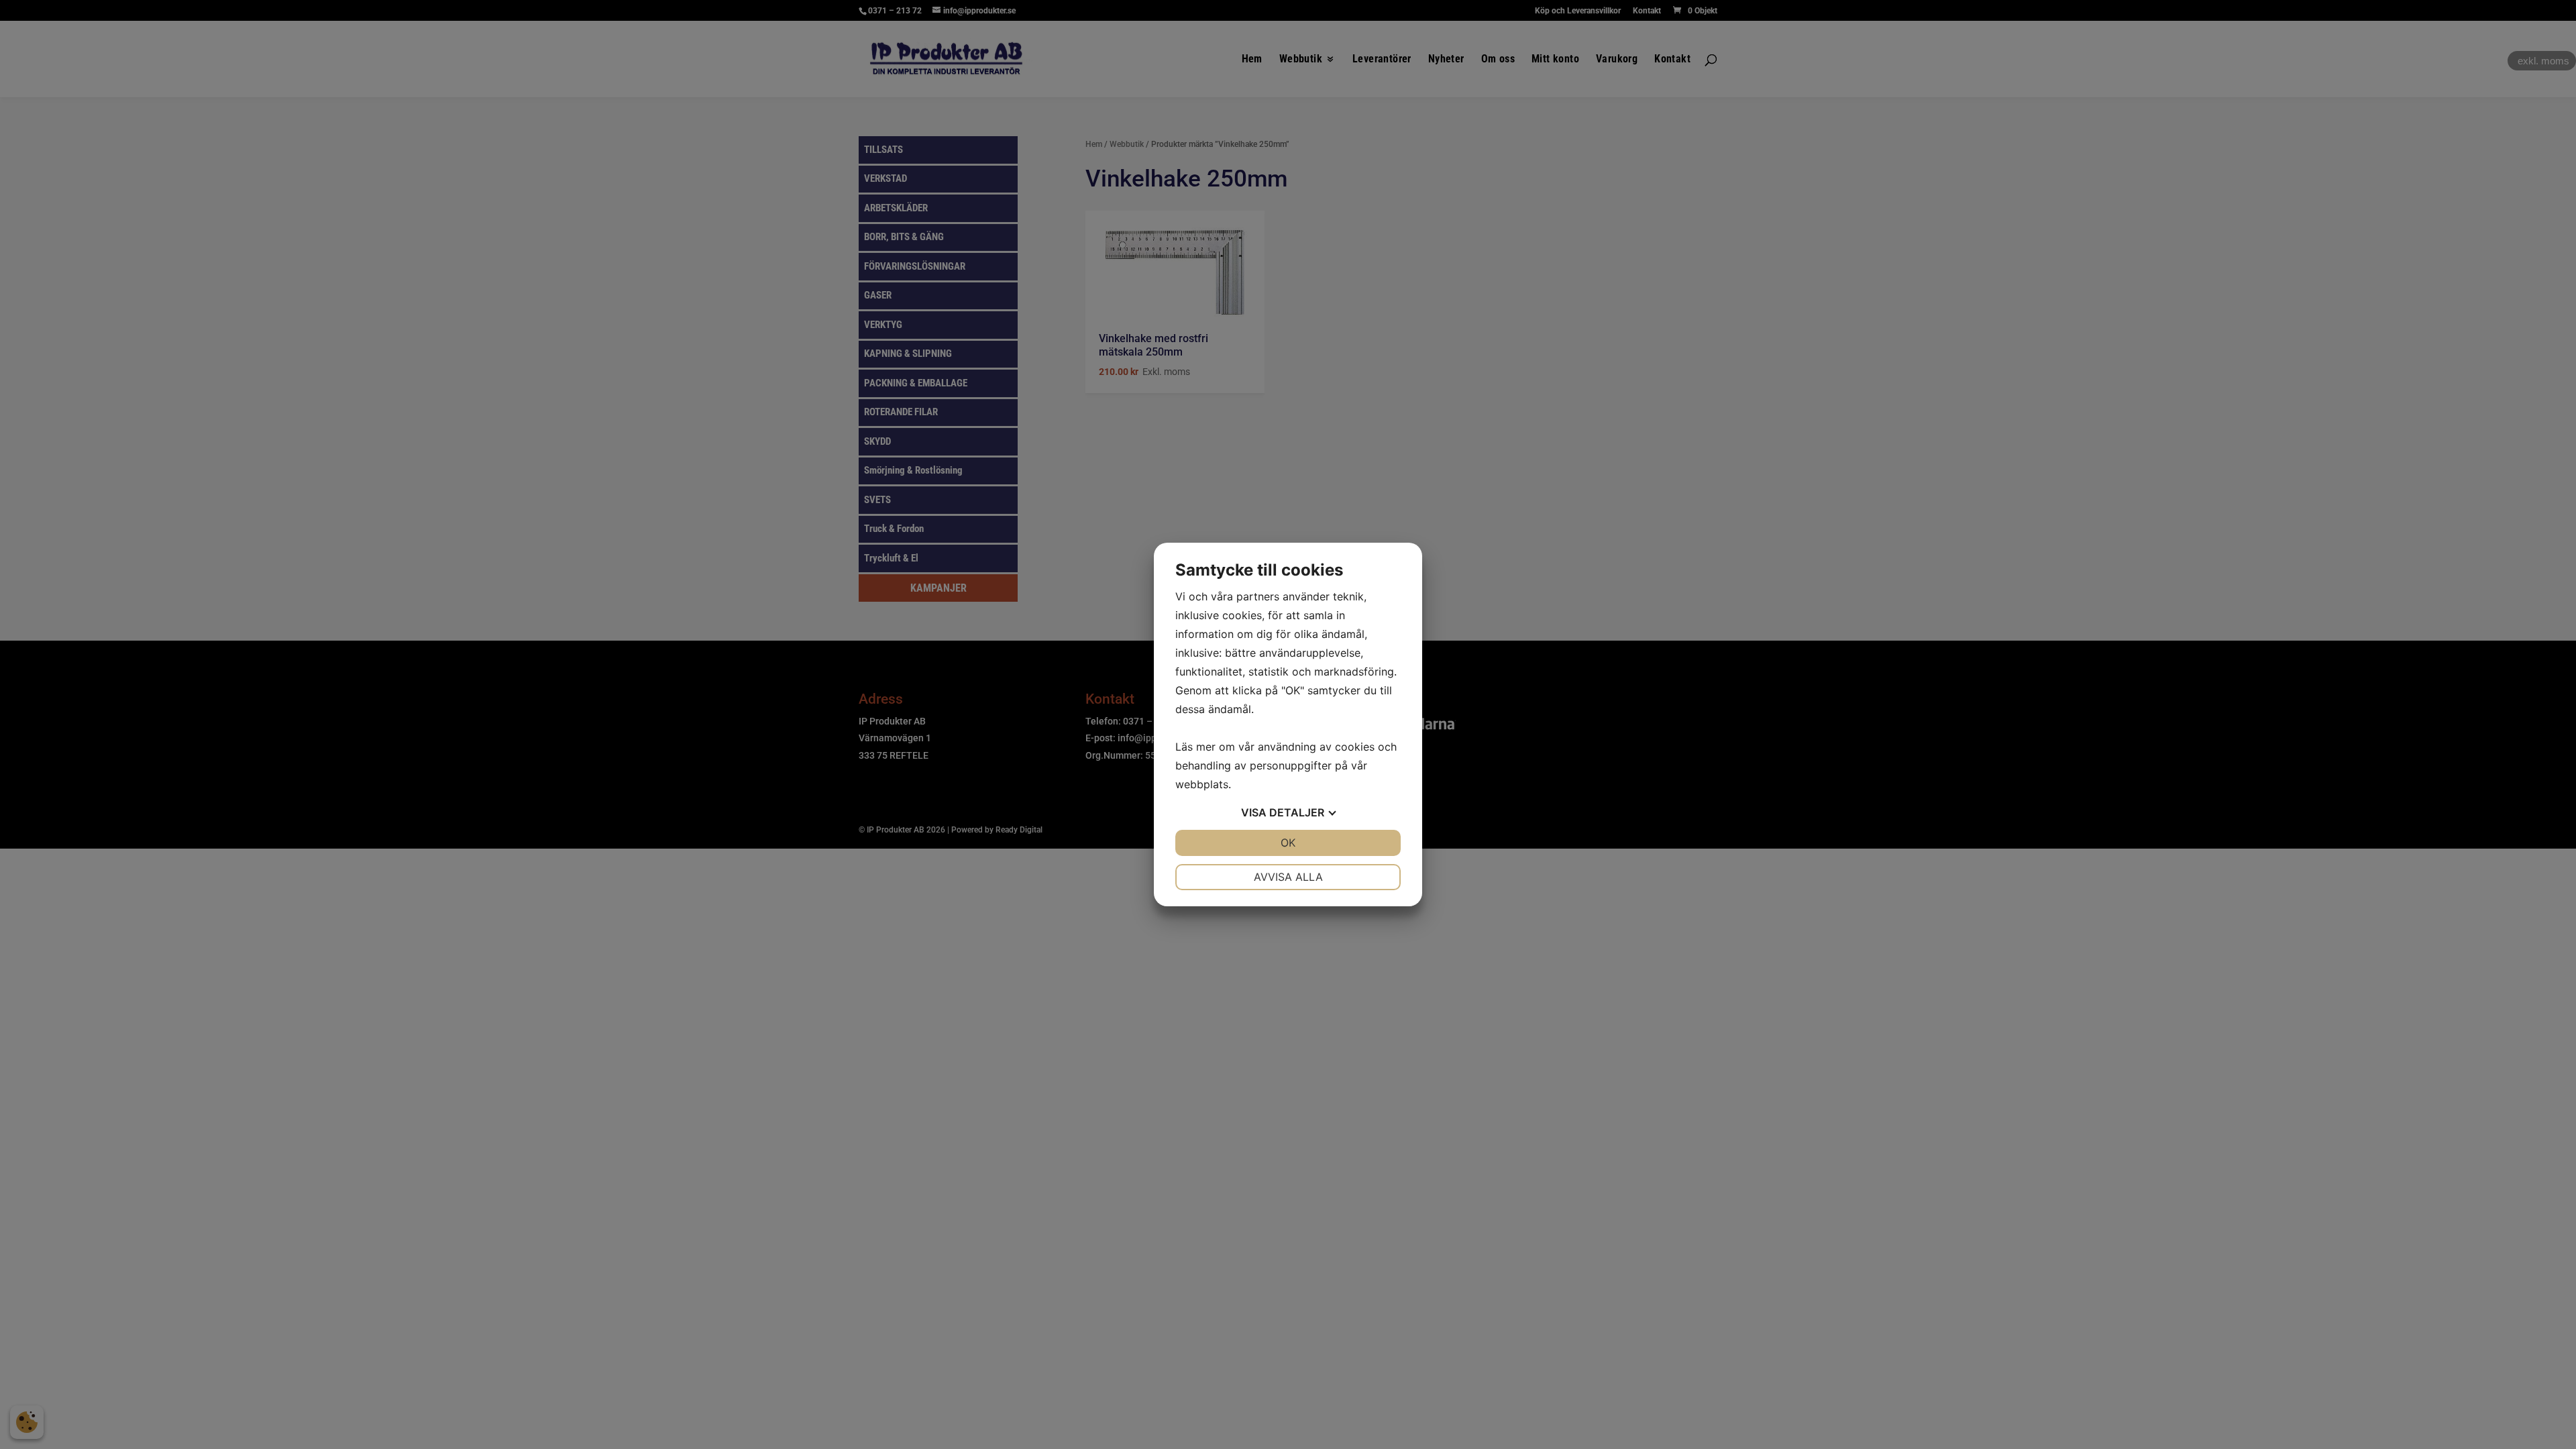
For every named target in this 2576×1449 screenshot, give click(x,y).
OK (1288, 843)
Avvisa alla (1288, 877)
